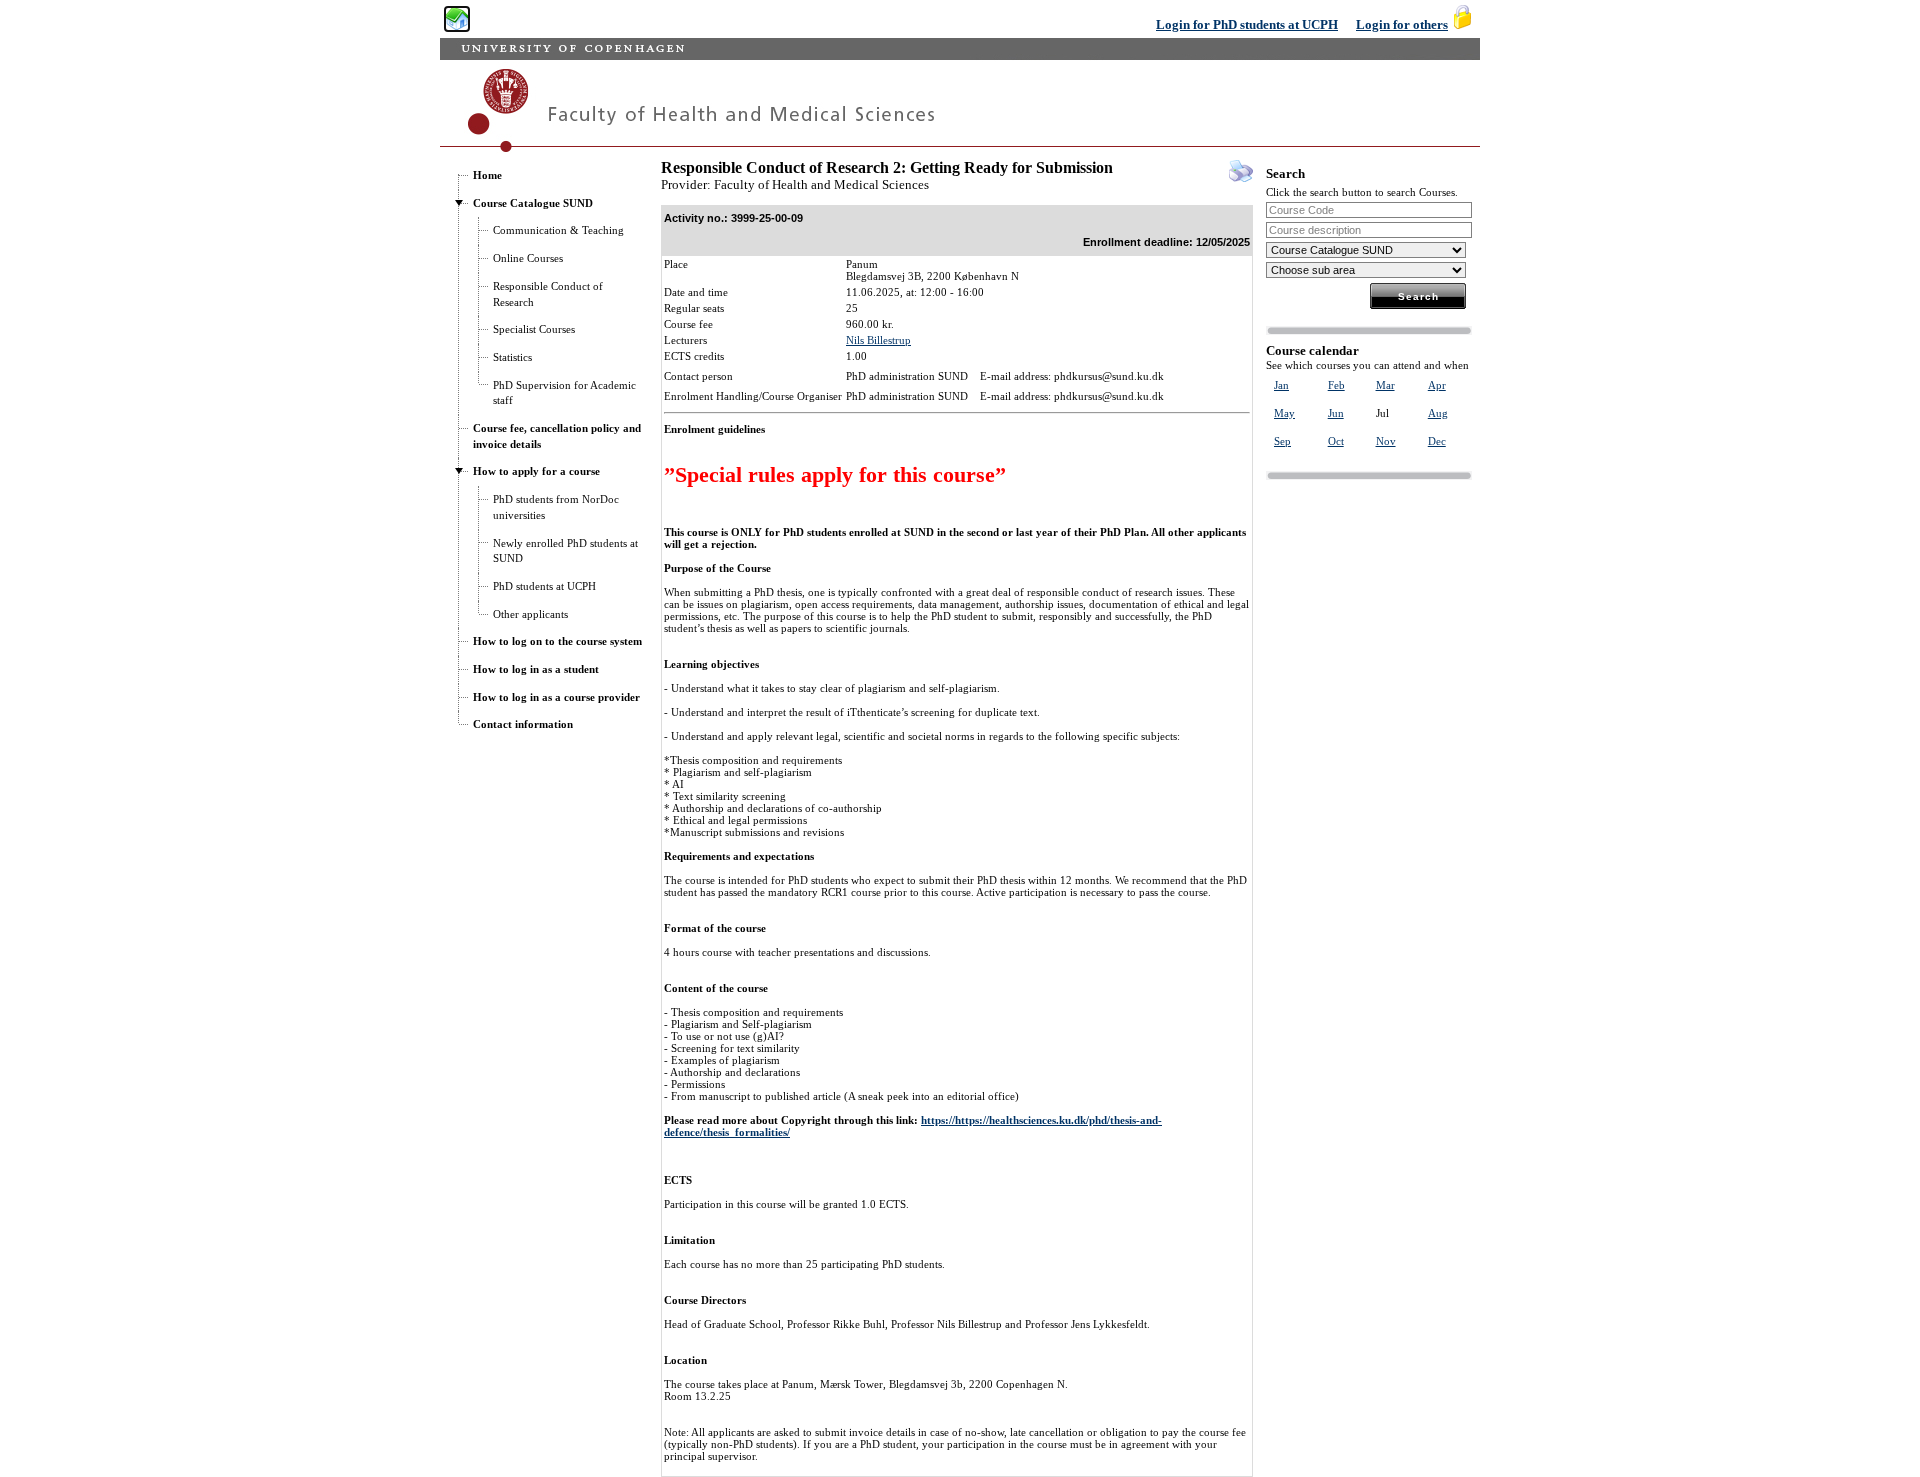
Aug (1438, 413)
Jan (1281, 385)
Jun (1336, 413)
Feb (1336, 385)
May (1284, 413)
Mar (1385, 385)
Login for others (1402, 24)
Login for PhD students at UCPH (1247, 24)
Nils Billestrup (878, 340)
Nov (1386, 441)
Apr (1437, 385)
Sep (1282, 441)
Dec (1437, 441)
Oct (1336, 441)
